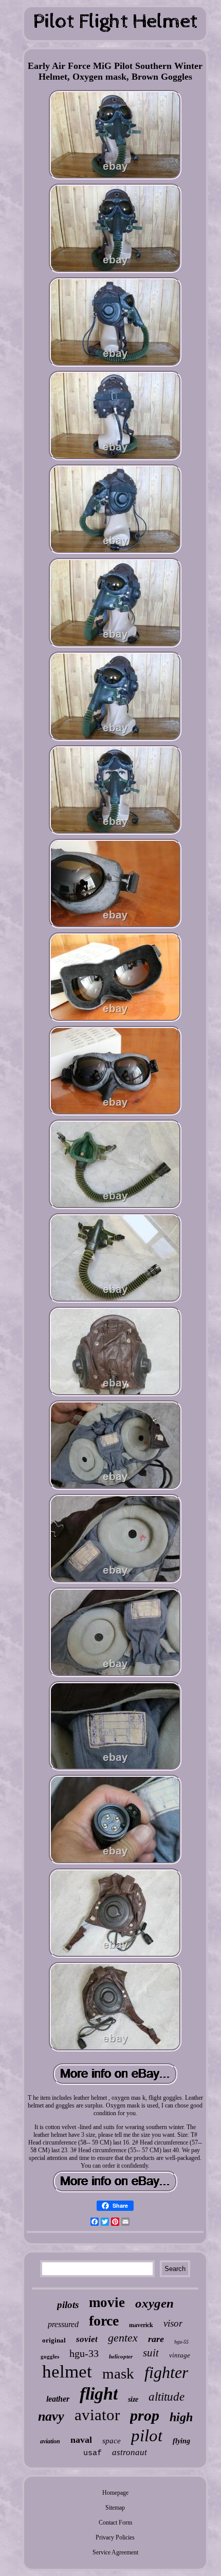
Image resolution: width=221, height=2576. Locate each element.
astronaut (130, 2452)
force (104, 2321)
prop (145, 2415)
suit (151, 2353)
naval (81, 2440)
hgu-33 (84, 2353)
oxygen (154, 2303)
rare (156, 2339)
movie (107, 2302)
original (54, 2340)
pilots (68, 2305)
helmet (67, 2372)
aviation (50, 2441)
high (181, 2417)
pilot (147, 2436)
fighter (166, 2372)
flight (99, 2394)
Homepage (115, 2493)
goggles (50, 2356)
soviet (87, 2339)
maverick (141, 2325)
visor (173, 2323)
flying (181, 2441)
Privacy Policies (115, 2537)
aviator (97, 2415)
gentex (123, 2338)
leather (58, 2399)
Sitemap (115, 2508)
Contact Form (115, 2523)
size (133, 2399)
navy (51, 2416)
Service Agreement (115, 2552)
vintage (180, 2355)
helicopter (121, 2356)
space (112, 2441)
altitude (167, 2397)
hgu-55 (181, 2342)
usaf (93, 2453)
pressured (63, 2324)
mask (118, 2373)
